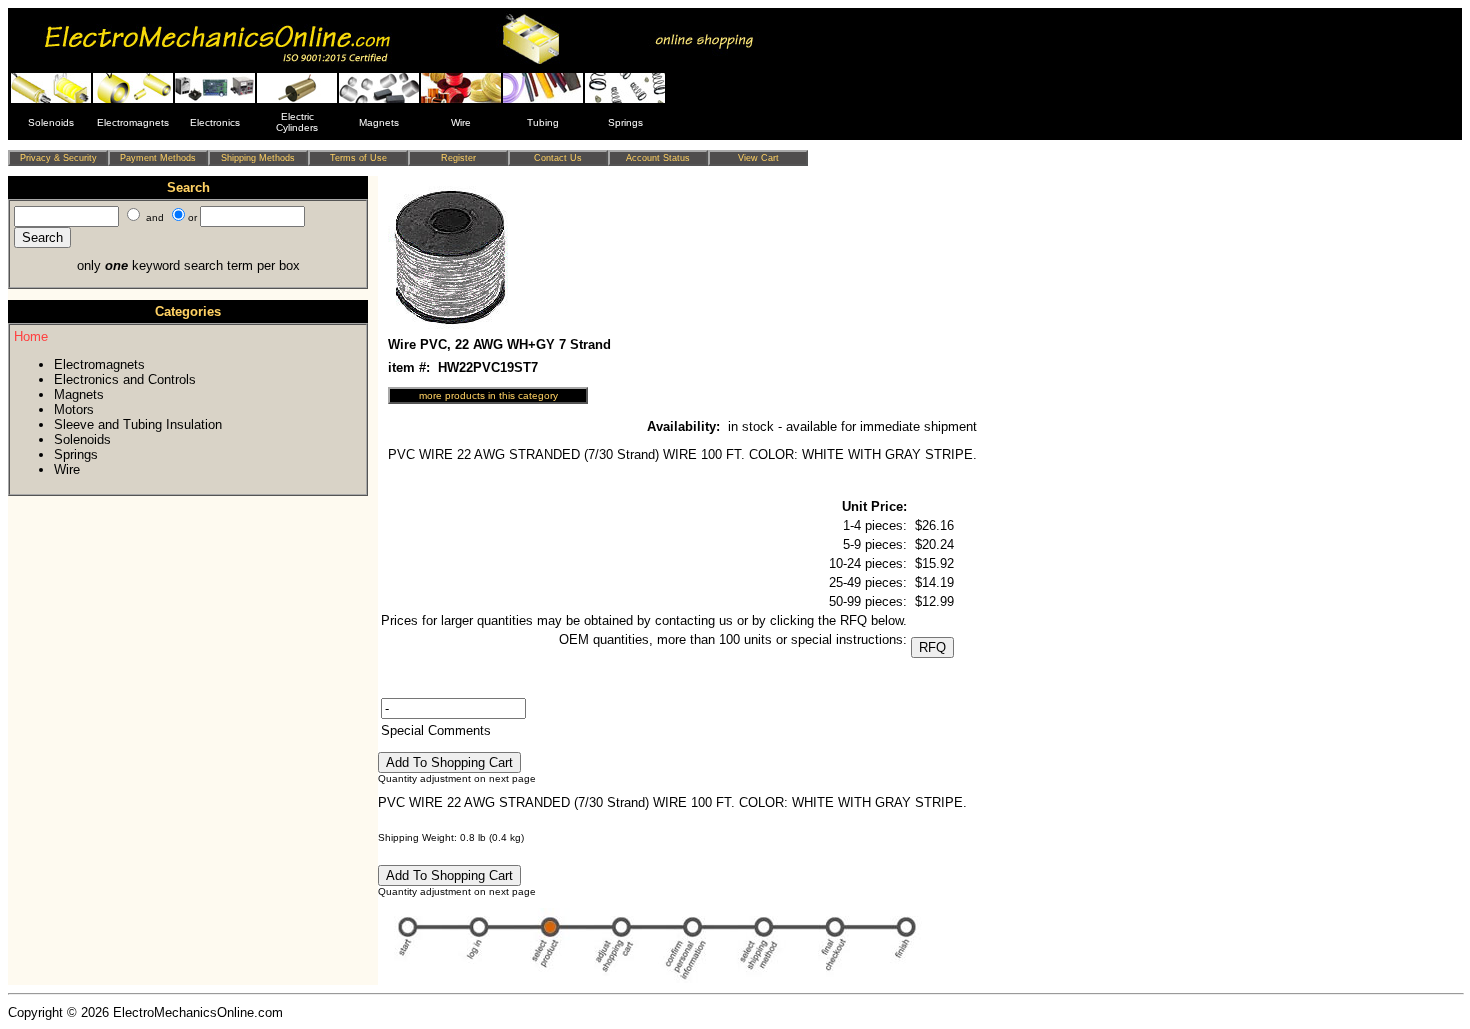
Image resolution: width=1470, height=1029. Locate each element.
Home (31, 336)
